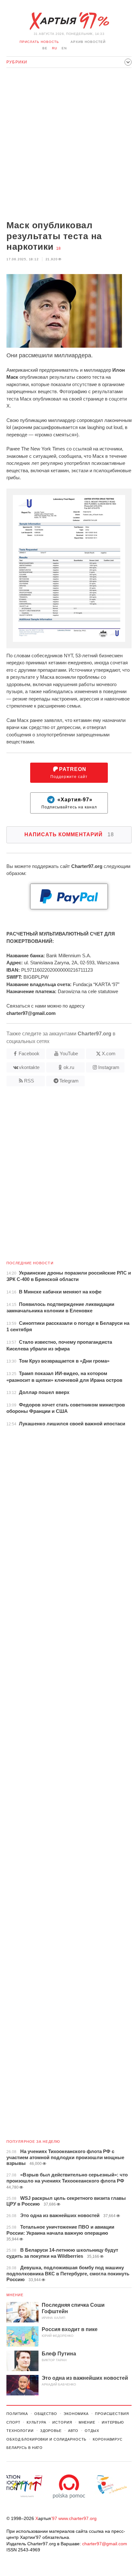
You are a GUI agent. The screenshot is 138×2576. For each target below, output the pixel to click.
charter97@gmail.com (105, 2544)
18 (58, 248)
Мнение (15, 2295)
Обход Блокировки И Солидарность (46, 2439)
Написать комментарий (69, 834)
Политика (17, 2414)
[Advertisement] (69, 145)
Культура (36, 2422)
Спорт (13, 2422)
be (45, 48)
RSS (29, 1081)
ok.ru (69, 1067)
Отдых (92, 2431)
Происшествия (112, 2414)
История (62, 2422)
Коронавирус (108, 2439)
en (64, 48)
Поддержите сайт (69, 773)
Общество (46, 2414)
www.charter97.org (78, 2518)
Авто (73, 2431)
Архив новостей (88, 42)
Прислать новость (39, 42)
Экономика (76, 2414)
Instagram (109, 1067)
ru (55, 48)
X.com (109, 1053)
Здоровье (51, 2431)
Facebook (29, 1053)
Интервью (113, 2422)
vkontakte (29, 1067)
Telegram (69, 1081)
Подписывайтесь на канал (69, 803)
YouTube (69, 1053)
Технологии (20, 2431)
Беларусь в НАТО (25, 2448)
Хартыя (69, 21)
